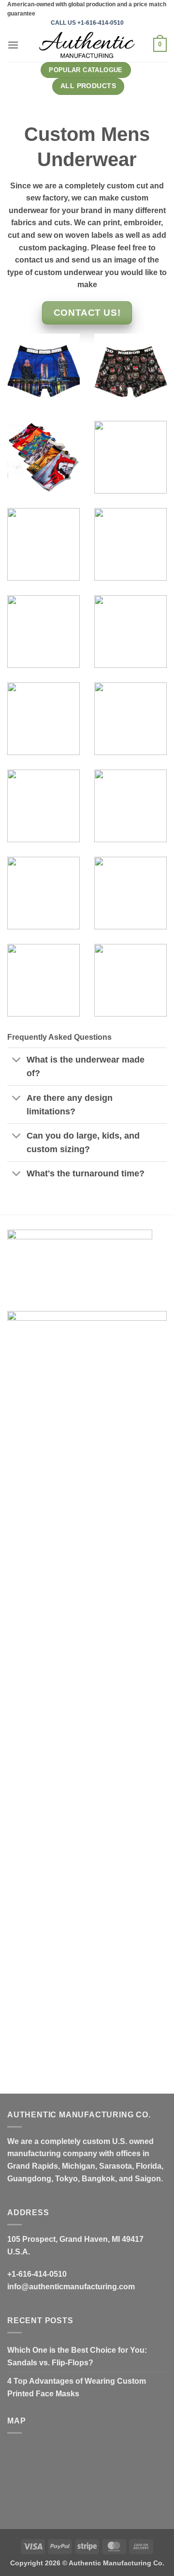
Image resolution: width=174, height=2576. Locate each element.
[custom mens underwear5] (43, 632)
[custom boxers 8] (130, 980)
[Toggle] (17, 1061)
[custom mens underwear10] (130, 719)
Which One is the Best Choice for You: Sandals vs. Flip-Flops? (77, 2356)
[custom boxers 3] (43, 893)
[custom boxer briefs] (43, 719)
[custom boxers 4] (130, 893)
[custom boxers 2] (130, 806)
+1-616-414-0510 (37, 2274)
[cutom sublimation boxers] (43, 544)
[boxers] (43, 980)
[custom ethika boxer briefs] (130, 370)
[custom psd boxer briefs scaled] (130, 544)
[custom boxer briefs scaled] (43, 370)
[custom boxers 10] (43, 457)
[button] (13, 45)
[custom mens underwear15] (43, 806)
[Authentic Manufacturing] (87, 45)
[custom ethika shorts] (130, 457)
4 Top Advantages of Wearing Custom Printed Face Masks (77, 2387)
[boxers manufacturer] (130, 632)
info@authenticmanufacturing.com (71, 2287)
